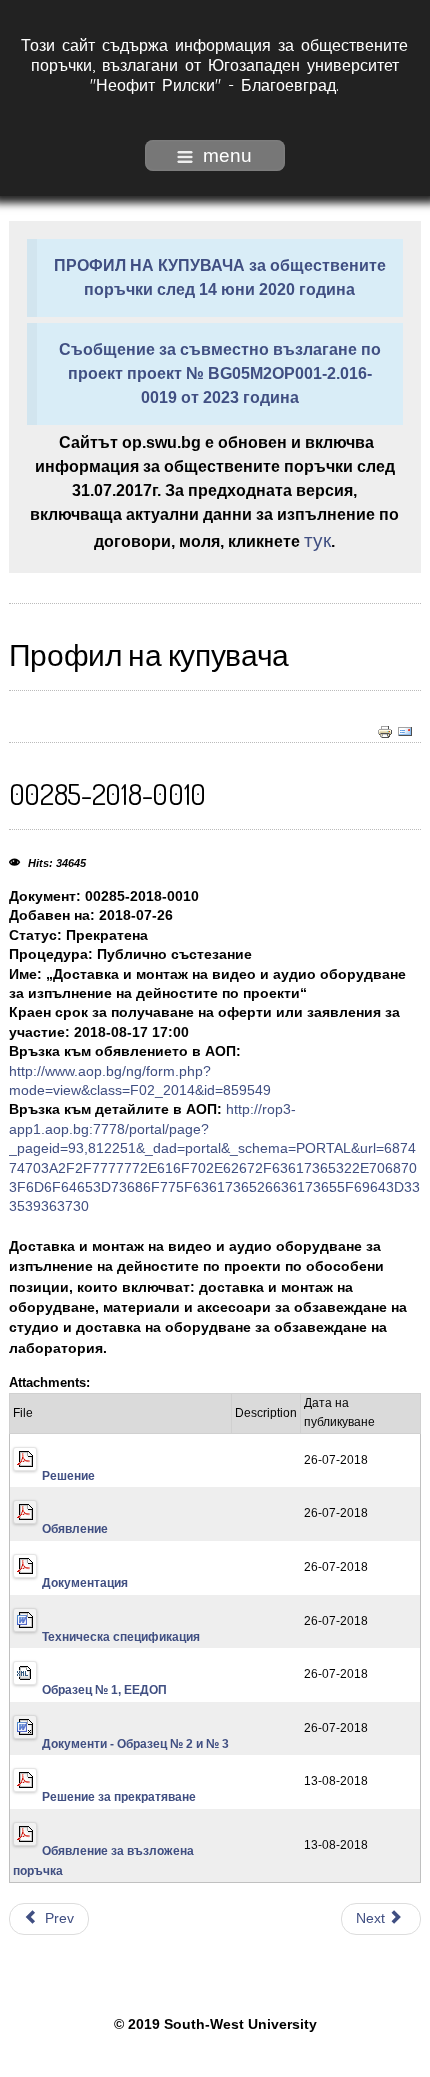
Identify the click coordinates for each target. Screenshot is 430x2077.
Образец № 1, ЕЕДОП (104, 1690)
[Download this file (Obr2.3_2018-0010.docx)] (27, 1744)
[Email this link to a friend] (405, 731)
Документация (85, 1583)
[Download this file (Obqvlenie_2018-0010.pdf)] (27, 1529)
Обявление (75, 1529)
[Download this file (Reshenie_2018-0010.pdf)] (27, 1476)
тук (317, 540)
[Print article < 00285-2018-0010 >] (385, 731)
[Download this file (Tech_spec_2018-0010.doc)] (27, 1637)
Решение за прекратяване (119, 1797)
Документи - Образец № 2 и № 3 (135, 1744)
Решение (68, 1476)
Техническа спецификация (121, 1637)
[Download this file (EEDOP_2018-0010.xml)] (27, 1690)
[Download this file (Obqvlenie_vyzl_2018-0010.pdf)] (27, 1851)
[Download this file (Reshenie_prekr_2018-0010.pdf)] (27, 1797)
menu (227, 155)
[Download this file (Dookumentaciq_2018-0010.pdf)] (27, 1583)
